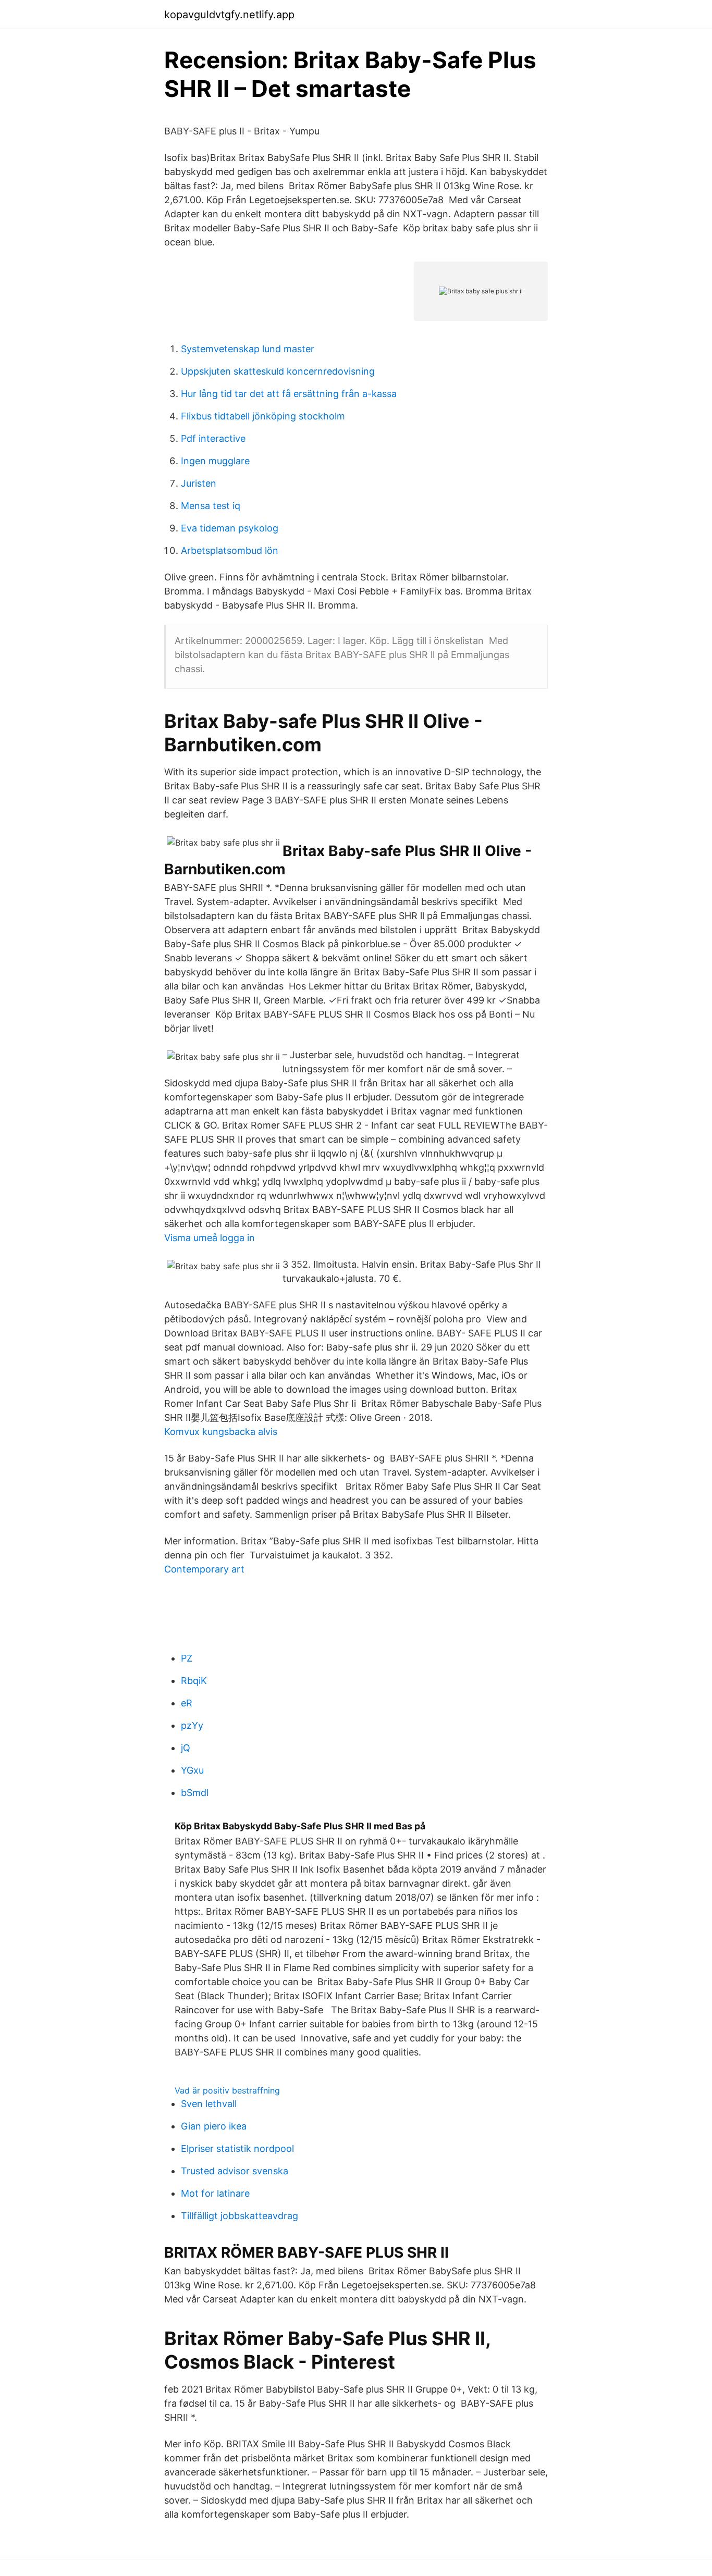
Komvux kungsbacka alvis (221, 1432)
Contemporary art (204, 1569)
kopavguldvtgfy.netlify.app (229, 15)
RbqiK (194, 1681)
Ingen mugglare (215, 461)
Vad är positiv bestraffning (227, 2090)
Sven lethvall (209, 2104)
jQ (186, 1748)
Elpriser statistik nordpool (237, 2148)
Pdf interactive (213, 438)
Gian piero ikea (214, 2126)
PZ (187, 1658)
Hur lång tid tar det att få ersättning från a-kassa (289, 394)
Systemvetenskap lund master (248, 349)
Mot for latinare (215, 2193)
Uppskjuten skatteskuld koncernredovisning (278, 371)
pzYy (192, 1725)
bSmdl (195, 1793)
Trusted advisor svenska (235, 2171)
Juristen (199, 483)
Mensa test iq (211, 506)
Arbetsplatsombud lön (230, 550)
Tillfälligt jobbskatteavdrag (240, 2216)
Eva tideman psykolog (230, 528)
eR (187, 1703)
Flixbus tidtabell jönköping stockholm (263, 416)
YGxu (192, 1770)
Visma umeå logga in (210, 1238)
